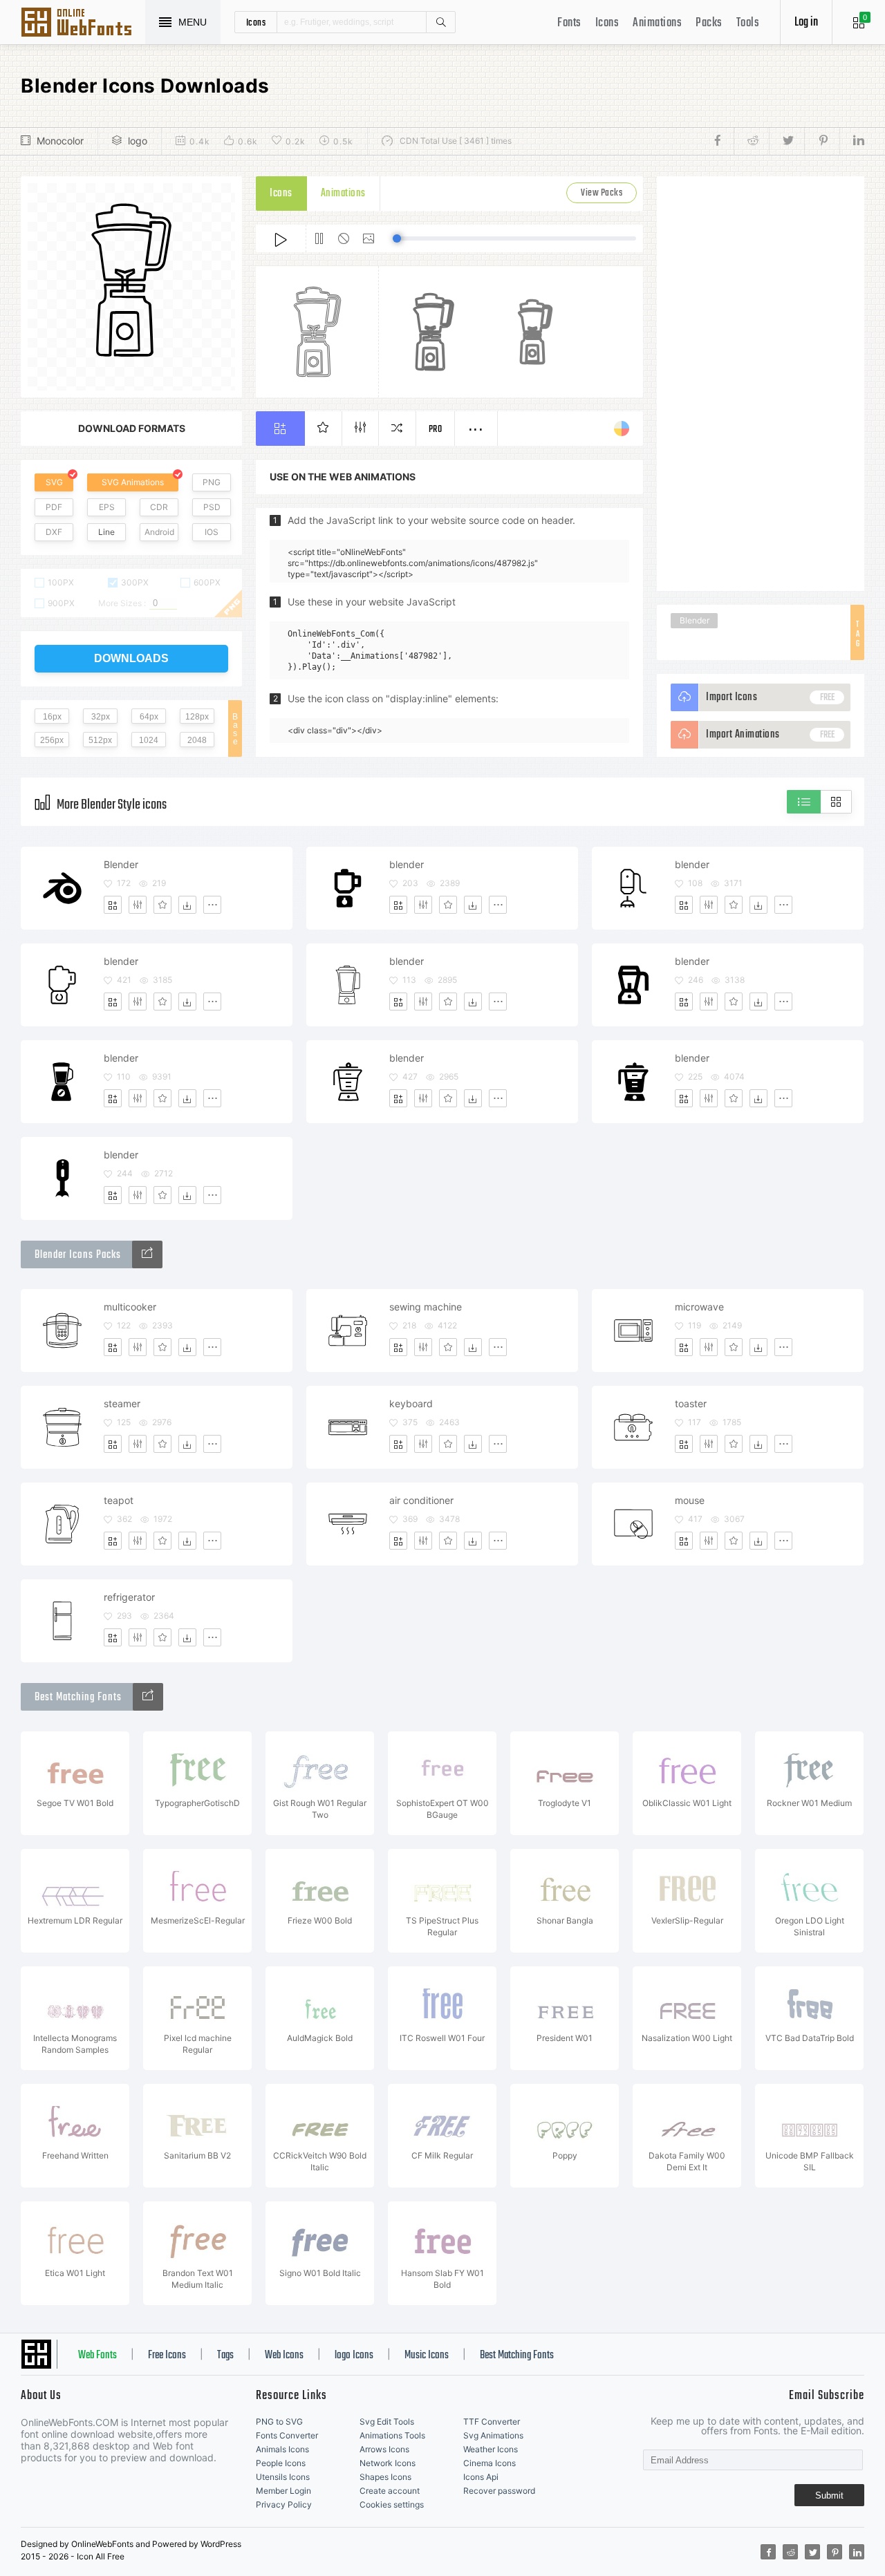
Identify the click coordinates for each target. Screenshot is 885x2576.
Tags (225, 2356)
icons (256, 22)
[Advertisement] (761, 384)
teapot (119, 1500)
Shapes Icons (385, 2477)
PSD (212, 507)
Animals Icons (282, 2449)
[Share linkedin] (852, 141)
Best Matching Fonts (517, 2356)
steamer (122, 1403)
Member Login (283, 2491)
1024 (149, 740)
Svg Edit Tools (387, 2422)
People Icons (281, 2463)
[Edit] (138, 905)
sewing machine (426, 1307)
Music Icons (427, 2356)
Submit (829, 2495)
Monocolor (60, 141)
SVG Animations (133, 482)
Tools (748, 23)
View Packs (602, 193)
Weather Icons (491, 2449)
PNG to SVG (279, 2422)
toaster (691, 1403)
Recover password (499, 2491)
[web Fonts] (148, 1697)
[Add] (113, 905)
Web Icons (284, 2356)
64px (149, 717)
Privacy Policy (284, 2504)
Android (159, 532)
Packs (709, 23)
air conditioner (421, 1500)
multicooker (130, 1307)
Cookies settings (392, 2504)
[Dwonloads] (187, 905)
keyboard (411, 1403)
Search (440, 22)
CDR (159, 507)
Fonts (569, 23)
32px (101, 717)
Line (106, 532)
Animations (657, 23)
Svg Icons (83, 23)
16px (52, 717)
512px (100, 740)
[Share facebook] (721, 141)
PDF (54, 507)
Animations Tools (392, 2435)
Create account (390, 2491)
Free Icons (167, 2356)
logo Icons (354, 2356)
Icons (607, 23)
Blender (695, 620)
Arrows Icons (384, 2449)
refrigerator (129, 1597)
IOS (212, 532)
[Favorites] (162, 905)
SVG (54, 482)
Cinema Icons (490, 2463)
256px (52, 740)
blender (407, 864)
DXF (54, 532)
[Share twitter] (786, 141)
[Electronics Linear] (147, 1254)
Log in (806, 22)
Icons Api (481, 2477)
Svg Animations (493, 2435)
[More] (212, 905)
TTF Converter (492, 2422)
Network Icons (388, 2463)
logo (138, 141)
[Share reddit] (751, 141)
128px (197, 717)
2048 (197, 740)
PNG (212, 482)
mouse (690, 1500)
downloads (131, 658)
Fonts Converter (287, 2435)
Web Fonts (97, 2356)
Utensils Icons (283, 2477)
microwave (699, 1307)
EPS (107, 507)
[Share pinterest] (822, 141)
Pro (436, 430)
